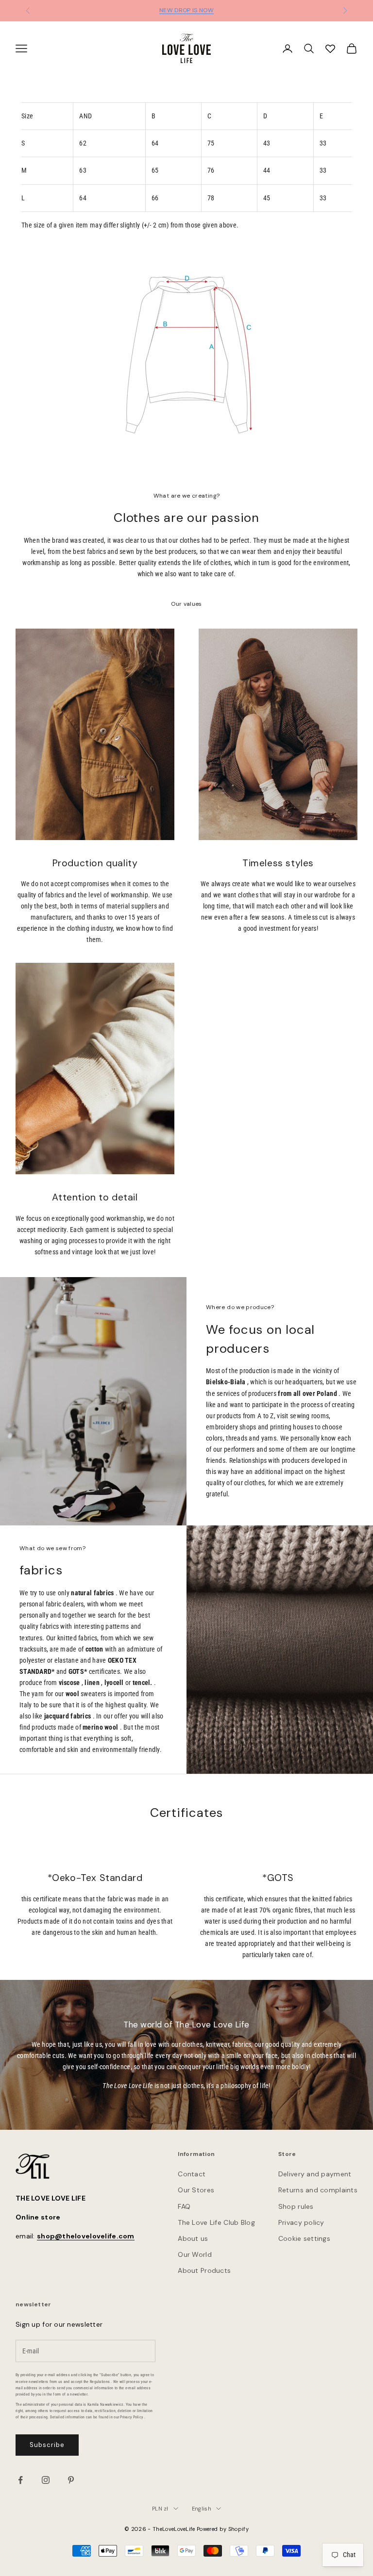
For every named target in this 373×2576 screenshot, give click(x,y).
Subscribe (47, 2445)
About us (193, 2238)
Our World (195, 2254)
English (202, 2509)
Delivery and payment (315, 2174)
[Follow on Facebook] (20, 2480)
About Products (204, 2270)
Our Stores (196, 2190)
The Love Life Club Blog (216, 2222)
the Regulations (97, 2382)
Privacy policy (301, 2222)
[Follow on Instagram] (46, 2480)
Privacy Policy (131, 2417)
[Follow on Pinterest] (71, 2480)
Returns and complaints (318, 2190)
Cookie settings (304, 2238)
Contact (192, 2174)
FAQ (184, 2206)
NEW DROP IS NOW (186, 10)
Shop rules (296, 2206)
